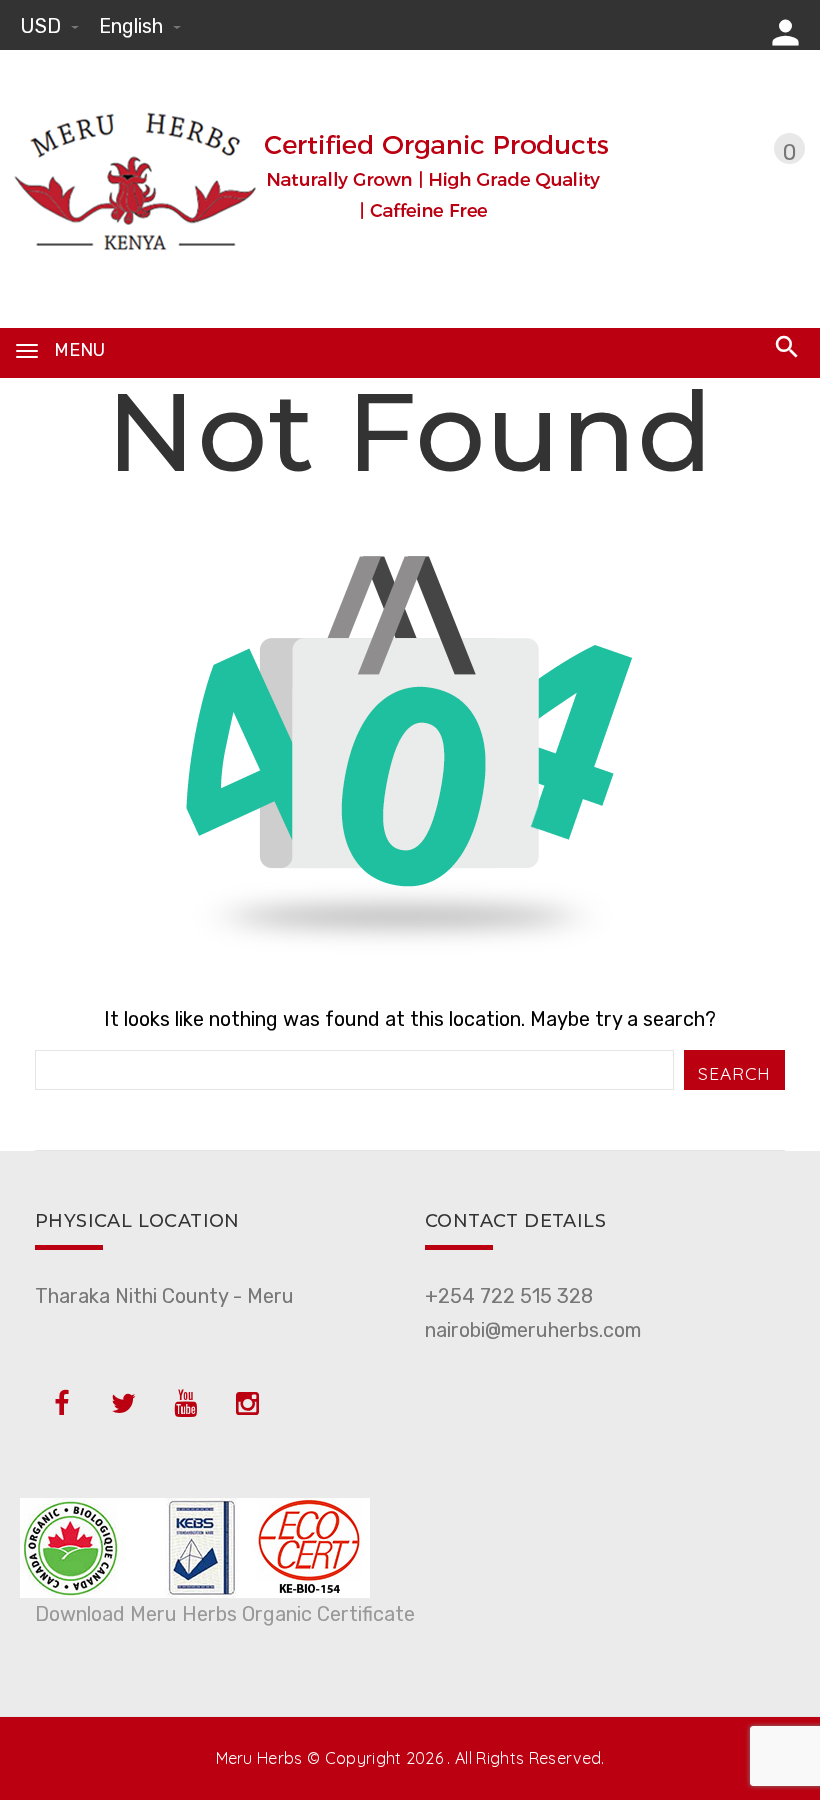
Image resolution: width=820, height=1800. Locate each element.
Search (734, 1073)
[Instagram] (247, 1404)
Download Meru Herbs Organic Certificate (225, 1614)
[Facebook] (61, 1404)
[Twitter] (123, 1404)
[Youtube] (185, 1404)
